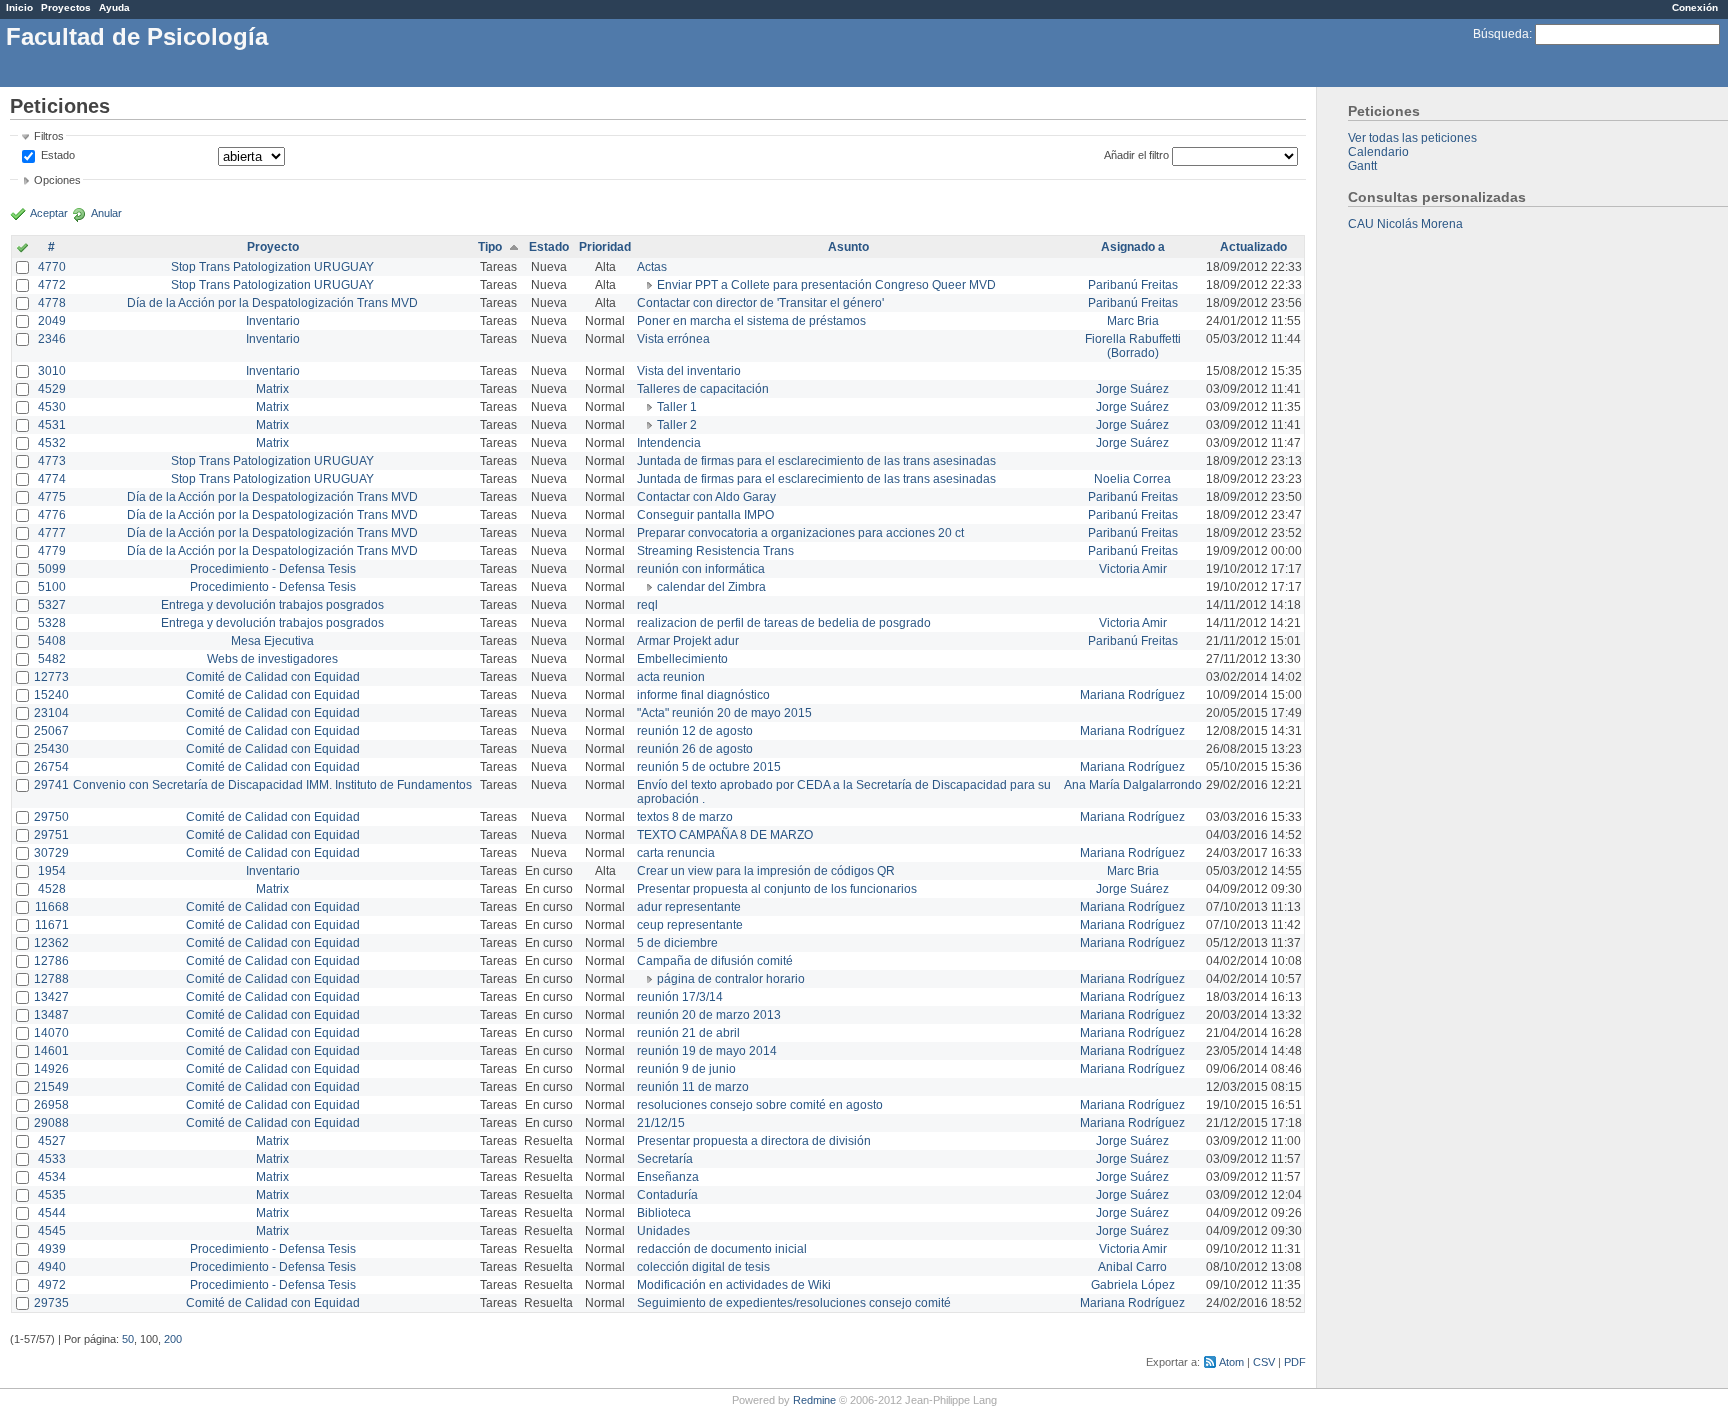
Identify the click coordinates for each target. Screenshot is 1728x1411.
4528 (52, 889)
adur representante (689, 907)
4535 (52, 1195)
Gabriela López (1133, 1285)
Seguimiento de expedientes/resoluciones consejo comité (794, 1303)
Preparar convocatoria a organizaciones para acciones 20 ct (800, 533)
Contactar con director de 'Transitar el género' (760, 303)
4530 (52, 407)
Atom (1231, 1362)
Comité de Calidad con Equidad (273, 677)
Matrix (272, 389)
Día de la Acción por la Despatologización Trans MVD (272, 303)
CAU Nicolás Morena (1405, 224)
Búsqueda (1501, 34)
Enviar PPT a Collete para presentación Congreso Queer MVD (826, 285)
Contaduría (667, 1195)
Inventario (273, 321)
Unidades (663, 1231)
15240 (51, 695)
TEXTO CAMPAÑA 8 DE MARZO (725, 835)
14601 (51, 1051)
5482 (52, 659)
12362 (51, 943)
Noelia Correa (1132, 479)
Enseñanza (668, 1177)
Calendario (1378, 152)
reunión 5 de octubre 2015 (709, 767)
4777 (52, 533)
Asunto (848, 247)
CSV (1264, 1362)
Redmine (814, 1400)
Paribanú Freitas (1133, 285)
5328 (52, 623)
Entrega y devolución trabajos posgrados (272, 605)
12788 (51, 979)
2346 (52, 339)
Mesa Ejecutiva (272, 641)
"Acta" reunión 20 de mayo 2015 (724, 713)
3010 (52, 371)
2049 (52, 321)
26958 (51, 1105)
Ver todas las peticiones (1412, 138)
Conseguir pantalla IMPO (705, 515)
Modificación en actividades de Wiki (734, 1285)
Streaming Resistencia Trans (715, 551)
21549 (51, 1087)
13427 (51, 997)
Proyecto (273, 247)
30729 (51, 853)
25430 (51, 749)
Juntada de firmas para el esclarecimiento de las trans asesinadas (816, 461)
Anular (106, 213)
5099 (52, 569)
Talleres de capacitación (703, 389)
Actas (652, 267)
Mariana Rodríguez (1132, 695)
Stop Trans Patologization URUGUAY (272, 267)
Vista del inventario (689, 371)
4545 (52, 1231)
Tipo (490, 247)
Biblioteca (664, 1213)
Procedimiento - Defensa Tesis (273, 569)
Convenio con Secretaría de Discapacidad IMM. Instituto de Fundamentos (272, 785)
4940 (52, 1267)
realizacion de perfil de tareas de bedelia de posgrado (784, 623)
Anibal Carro (1132, 1267)
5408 (52, 641)
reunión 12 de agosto (695, 731)
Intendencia (669, 443)
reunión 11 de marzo (693, 1087)
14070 (51, 1033)
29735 (51, 1303)
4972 (52, 1285)
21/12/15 (661, 1123)
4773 (52, 461)
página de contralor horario (731, 979)
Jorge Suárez (1132, 389)
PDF (1295, 1362)
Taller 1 (677, 407)
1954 (52, 871)
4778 (52, 303)
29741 (51, 785)
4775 (52, 497)
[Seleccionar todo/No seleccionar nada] (22, 249)
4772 (52, 285)
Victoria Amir (1133, 569)
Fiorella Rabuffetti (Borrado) (1133, 346)
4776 (52, 515)
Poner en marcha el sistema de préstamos (751, 321)
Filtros (49, 136)
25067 (51, 731)
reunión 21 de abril (688, 1033)
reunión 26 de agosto (695, 749)
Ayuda (114, 7)
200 (173, 1339)
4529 (52, 389)
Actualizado (1253, 247)
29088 (51, 1123)
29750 (51, 817)
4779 (52, 551)
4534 (52, 1177)
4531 (52, 425)
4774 (52, 479)
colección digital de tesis (703, 1267)
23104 (51, 713)
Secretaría (665, 1159)
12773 (51, 677)
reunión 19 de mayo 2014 (707, 1051)
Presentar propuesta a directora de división (754, 1141)
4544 (52, 1213)
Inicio (19, 7)
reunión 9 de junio (686, 1069)
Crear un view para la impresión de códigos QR (766, 871)
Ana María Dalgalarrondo (1133, 785)
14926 (51, 1069)
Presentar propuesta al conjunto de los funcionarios (777, 889)
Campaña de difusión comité (715, 961)
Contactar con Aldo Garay (706, 497)
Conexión (1695, 7)
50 (128, 1339)
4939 (52, 1249)
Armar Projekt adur (688, 641)
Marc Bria (1133, 321)
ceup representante (690, 925)
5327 (52, 605)
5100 (52, 587)
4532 (52, 443)
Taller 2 (677, 425)
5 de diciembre (677, 943)
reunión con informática (701, 569)
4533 (52, 1159)
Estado (58, 155)
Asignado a (1133, 247)
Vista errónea (673, 339)
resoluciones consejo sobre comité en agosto (760, 1105)
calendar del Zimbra (711, 587)
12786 (51, 961)
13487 (51, 1015)
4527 (52, 1141)
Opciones (57, 180)
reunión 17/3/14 (680, 997)
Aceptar (49, 213)
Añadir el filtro (1136, 155)
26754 (51, 767)
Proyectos (66, 7)
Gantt (1362, 166)
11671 (52, 925)
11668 (52, 907)
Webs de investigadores (272, 659)
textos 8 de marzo (685, 817)
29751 (51, 835)
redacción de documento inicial (722, 1249)
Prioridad (605, 247)
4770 (52, 267)
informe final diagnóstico (703, 695)
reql (647, 605)
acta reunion (671, 677)
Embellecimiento (682, 659)
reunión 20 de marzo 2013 (709, 1015)
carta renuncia (676, 853)
